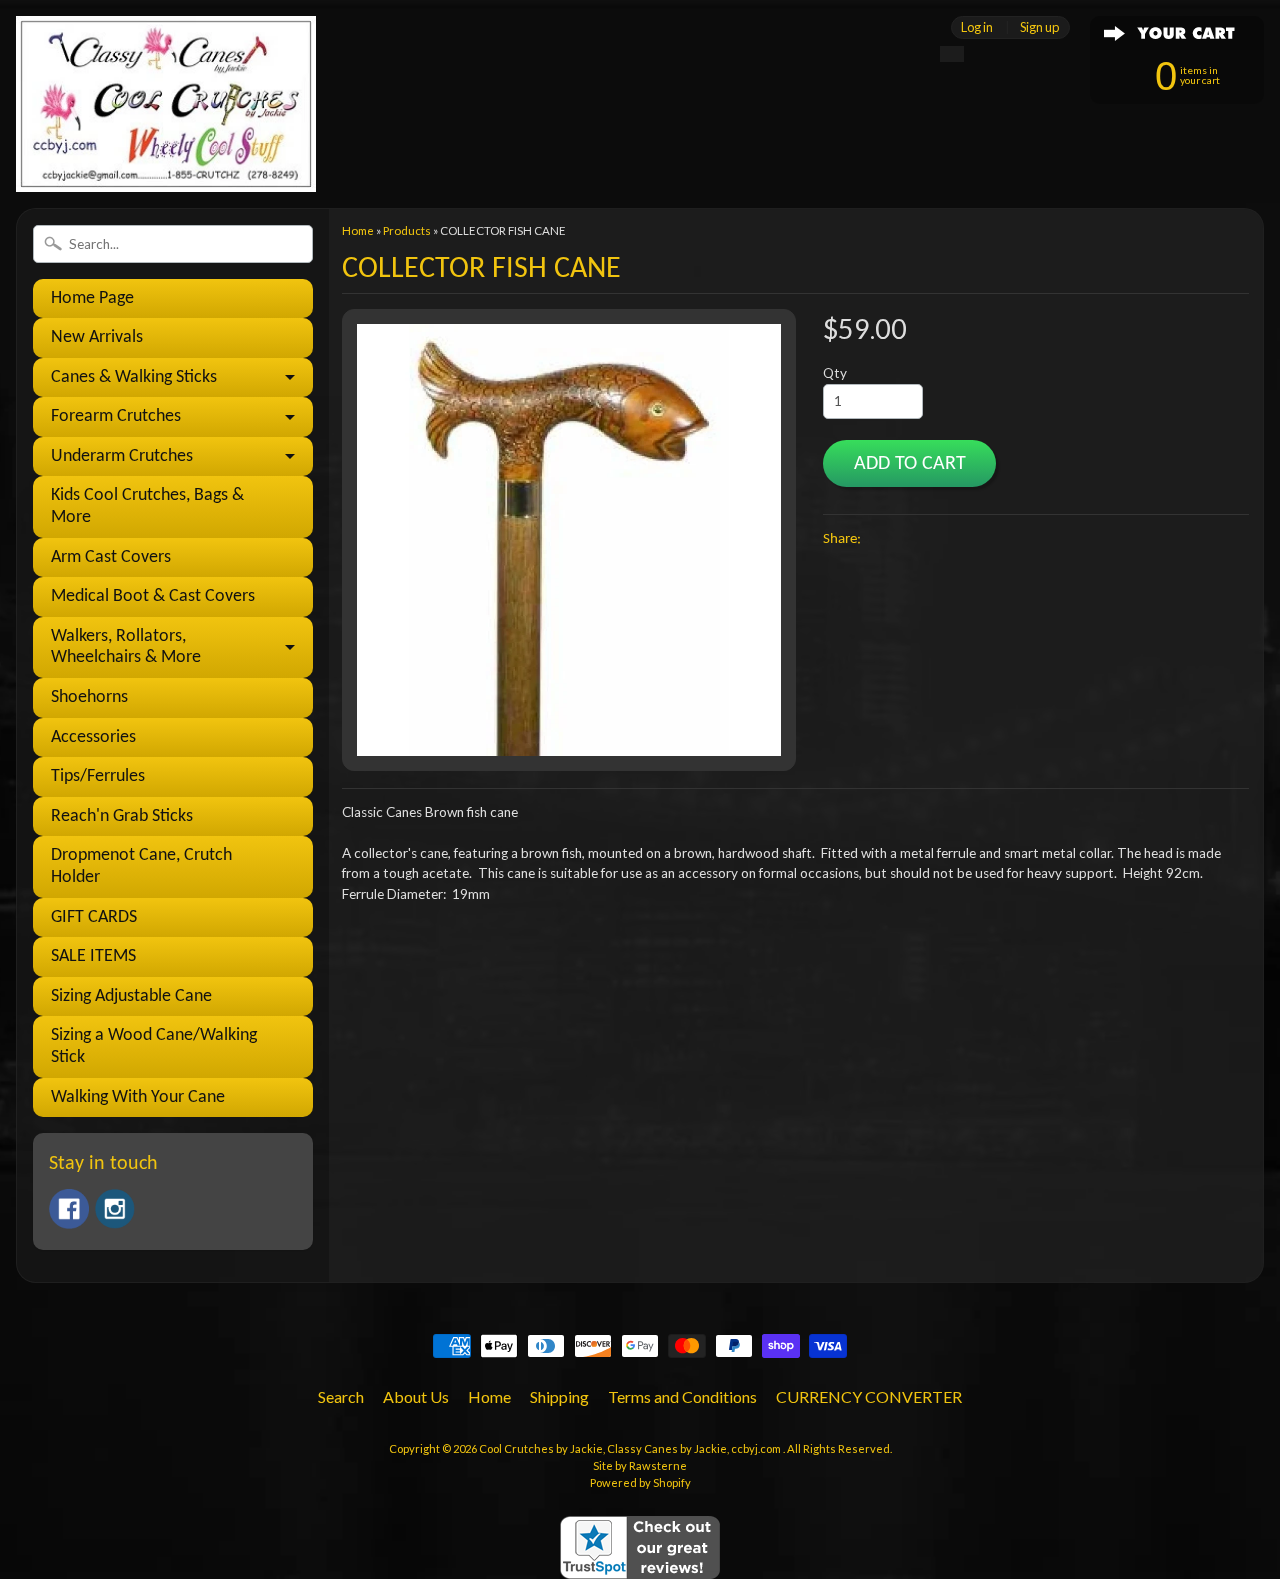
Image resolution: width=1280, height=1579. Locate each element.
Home (358, 230)
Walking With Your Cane (138, 1097)
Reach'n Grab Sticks (122, 816)
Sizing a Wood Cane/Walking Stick (154, 1046)
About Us (416, 1396)
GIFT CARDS (94, 917)
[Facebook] (69, 1209)
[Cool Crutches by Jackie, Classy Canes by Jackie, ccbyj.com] (166, 164)
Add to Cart (910, 464)
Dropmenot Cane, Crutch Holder (141, 866)
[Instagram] (115, 1209)
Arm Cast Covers (111, 557)
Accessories (93, 737)
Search (341, 1396)
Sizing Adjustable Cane (131, 996)
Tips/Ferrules (98, 776)
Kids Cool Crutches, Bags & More (147, 506)
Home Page (92, 298)
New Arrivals (97, 337)
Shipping (559, 1396)
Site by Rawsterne (640, 1465)
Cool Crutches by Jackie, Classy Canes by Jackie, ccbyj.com (631, 1448)
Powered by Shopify (640, 1482)
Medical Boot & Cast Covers (153, 596)
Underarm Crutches (122, 456)
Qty (835, 373)
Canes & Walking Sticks (134, 377)
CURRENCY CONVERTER (869, 1396)
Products (407, 230)
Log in (977, 27)
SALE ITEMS (93, 956)
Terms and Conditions (682, 1396)
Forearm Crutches (116, 416)
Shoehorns (89, 697)
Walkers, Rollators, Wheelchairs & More (126, 647)
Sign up (1039, 27)
